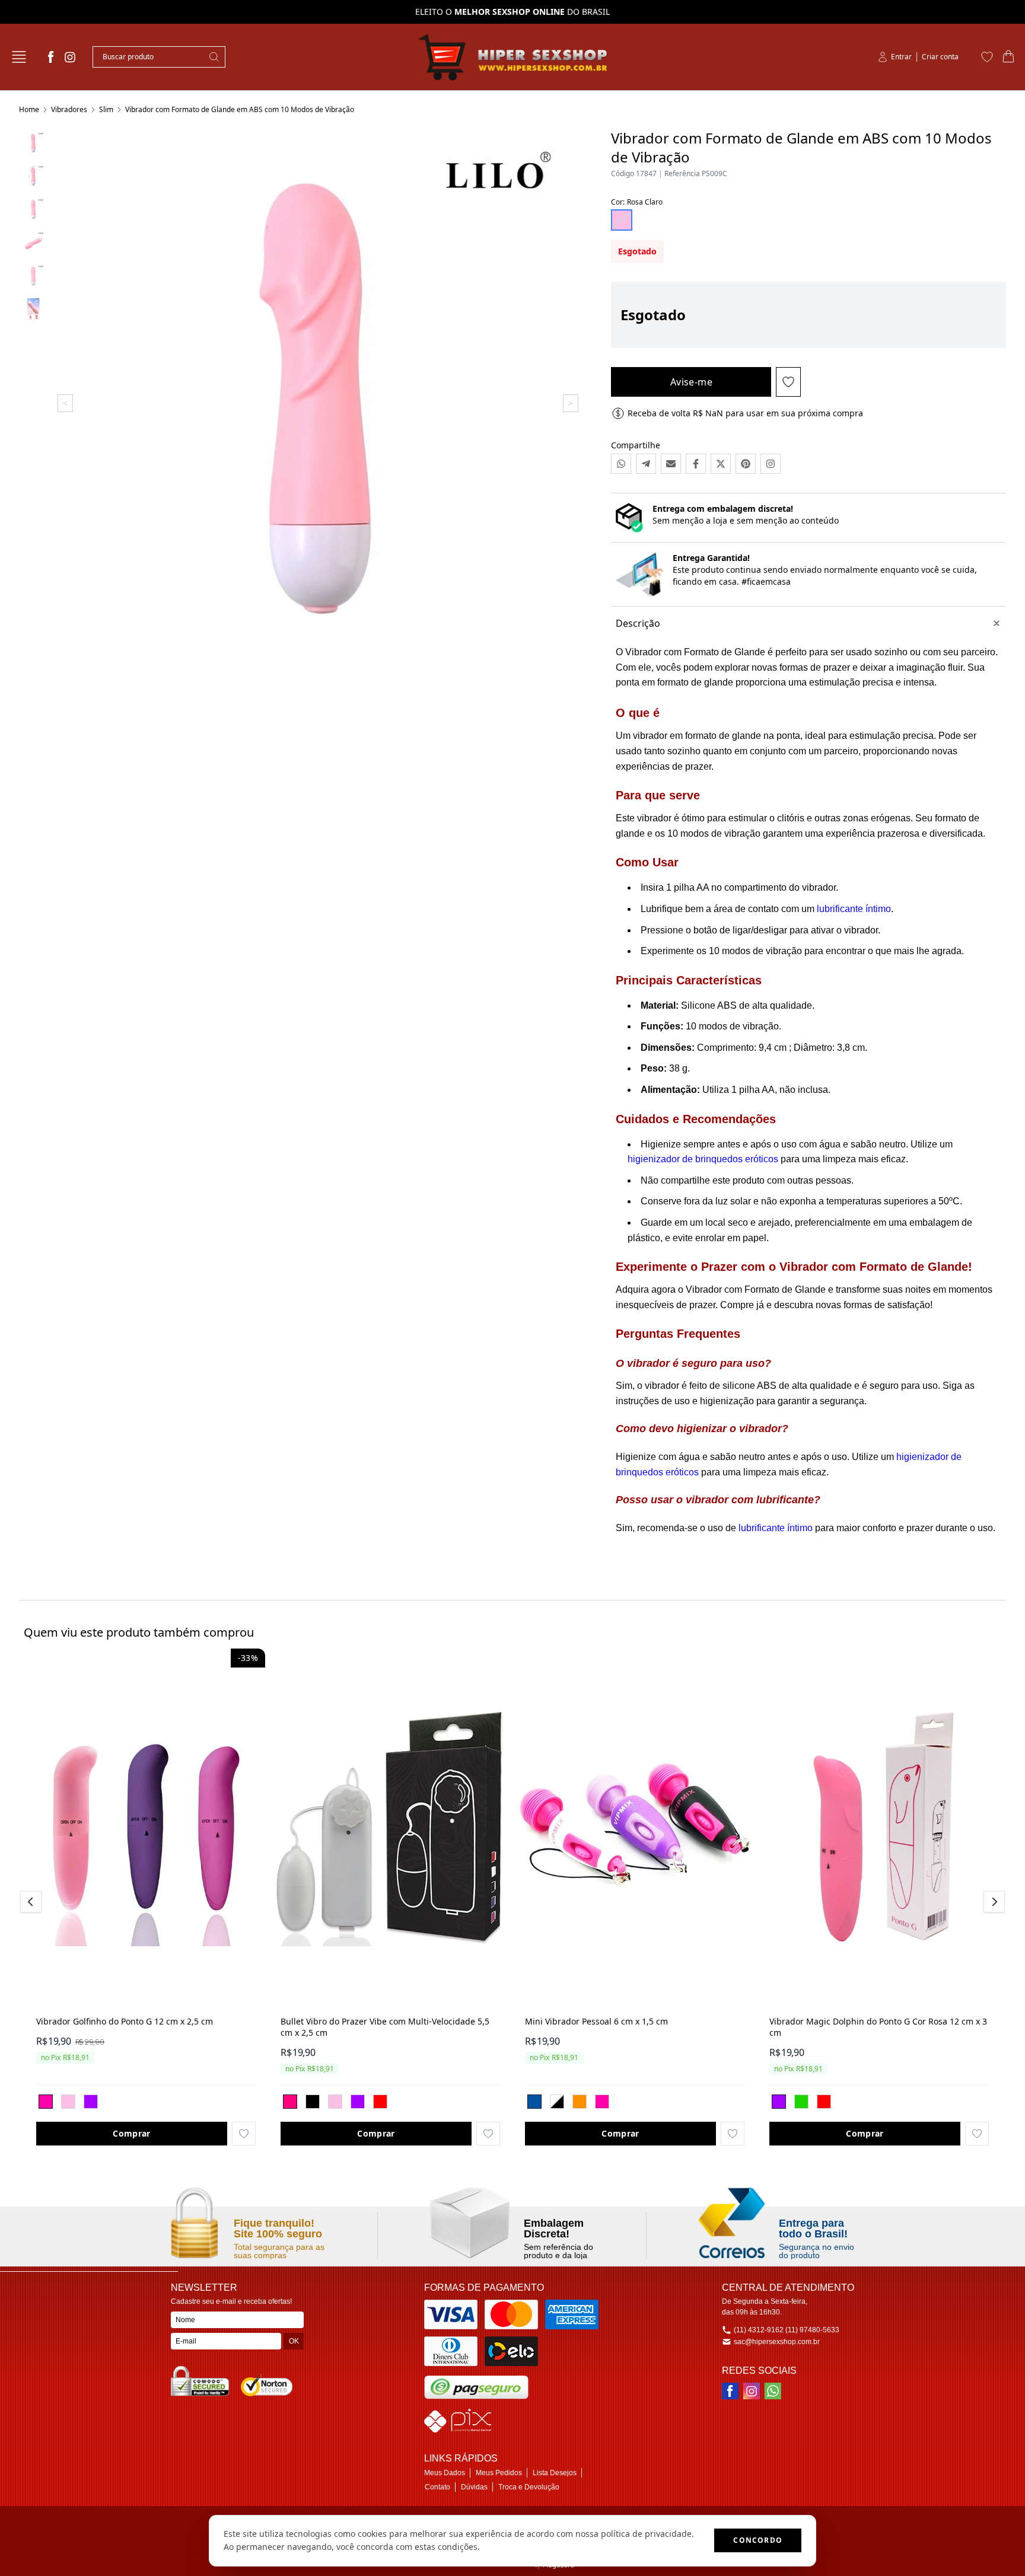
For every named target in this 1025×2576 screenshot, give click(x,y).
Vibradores (69, 109)
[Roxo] (91, 2102)
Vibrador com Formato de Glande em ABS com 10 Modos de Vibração (240, 109)
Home (29, 109)
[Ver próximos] (992, 1902)
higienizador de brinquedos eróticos (703, 1159)
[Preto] (313, 2102)
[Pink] (290, 2102)
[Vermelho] (380, 2102)
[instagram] (70, 57)
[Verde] (801, 2102)
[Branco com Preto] (557, 2102)
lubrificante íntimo (854, 909)
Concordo (758, 2540)
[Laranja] (580, 2102)
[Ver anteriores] (33, 1902)
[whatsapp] (773, 2391)
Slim (106, 109)
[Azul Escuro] (534, 2102)
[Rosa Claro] (68, 2102)
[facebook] (51, 57)
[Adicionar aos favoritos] (244, 2134)
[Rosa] (46, 2102)
